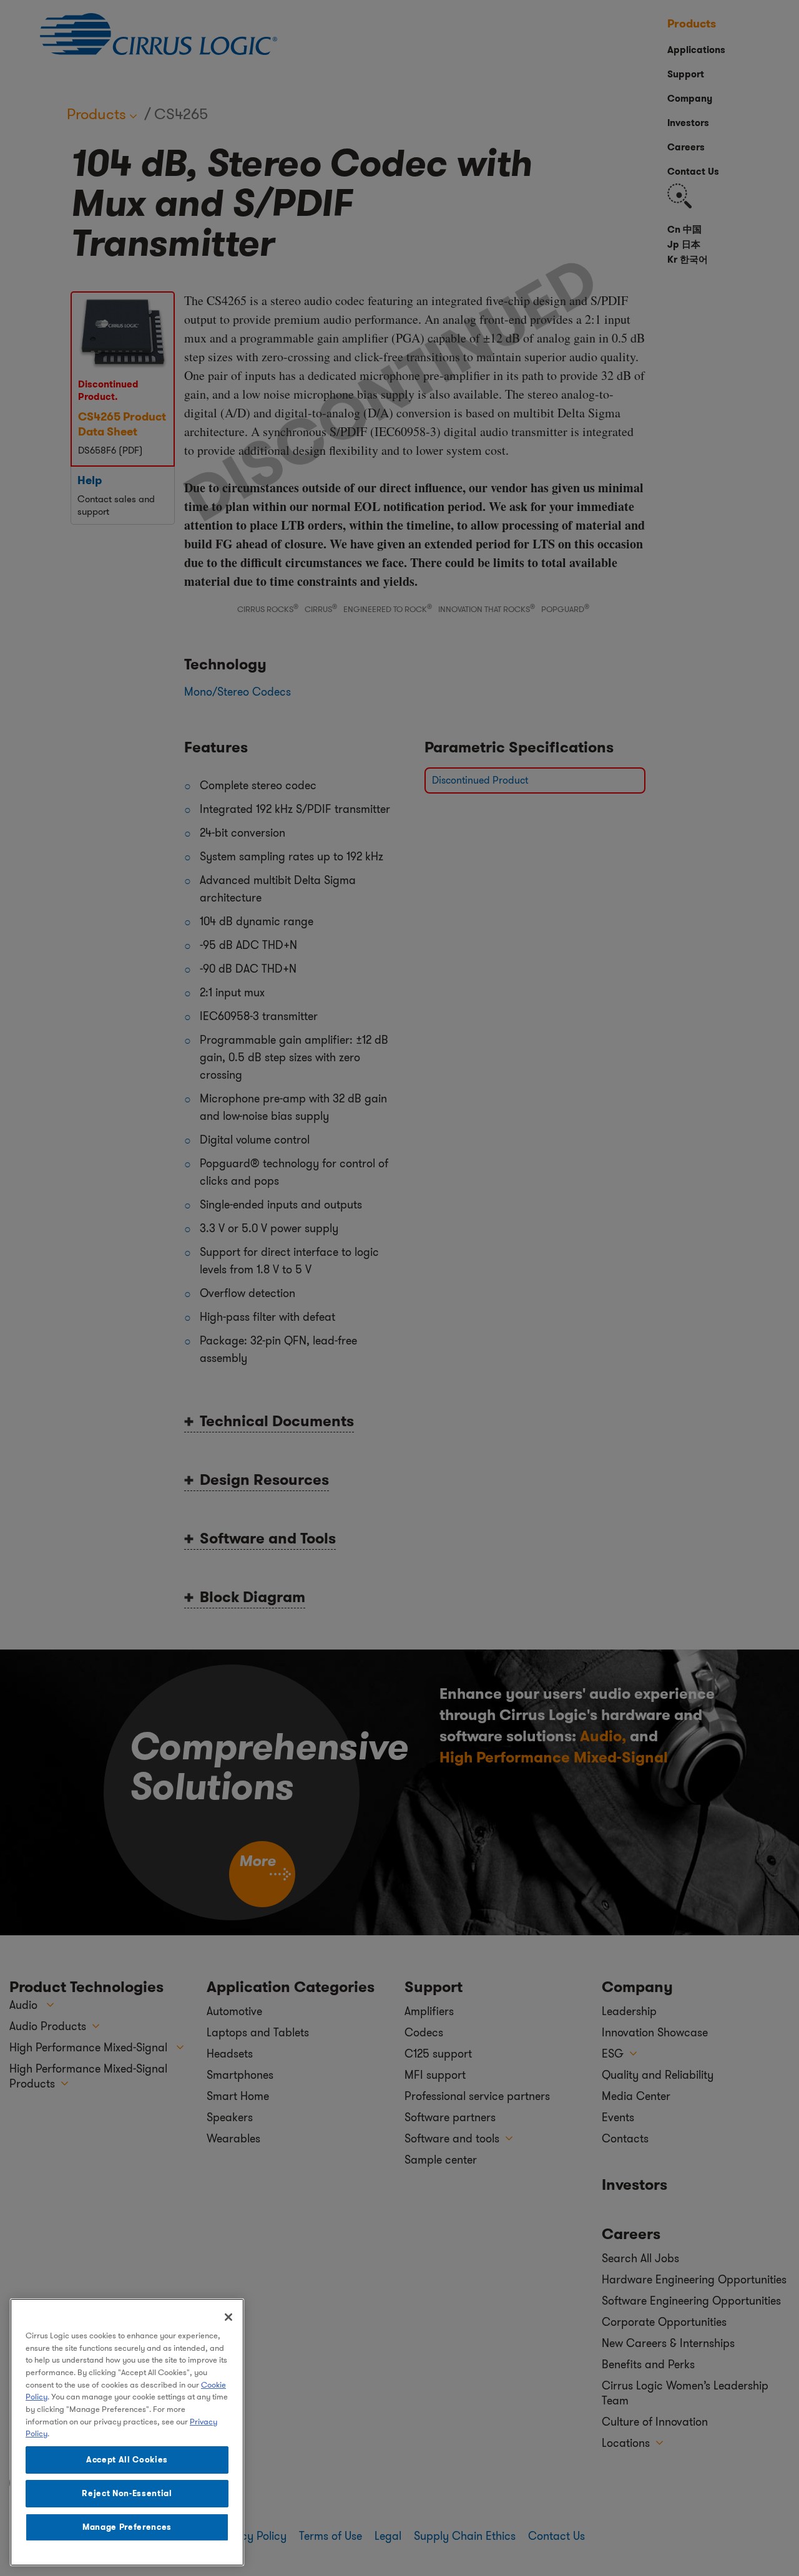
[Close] (228, 2317)
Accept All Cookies (127, 2460)
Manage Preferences (127, 2527)
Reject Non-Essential (127, 2493)
